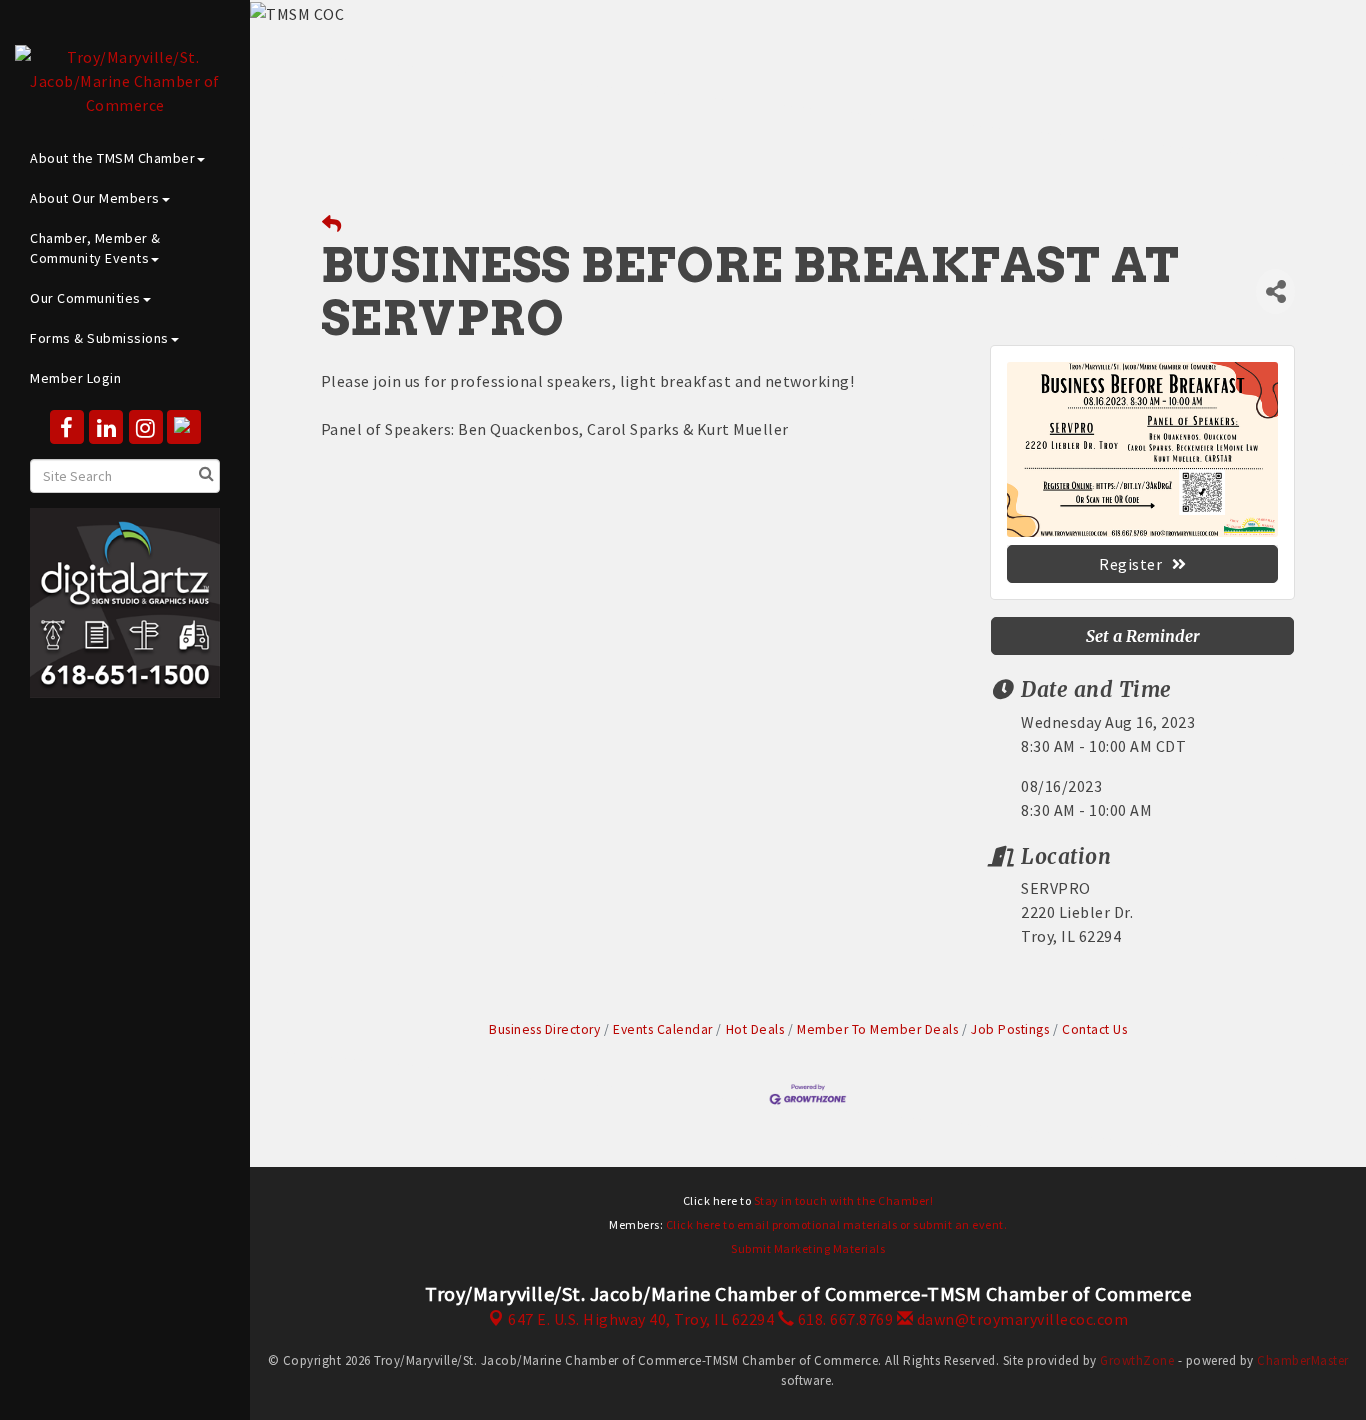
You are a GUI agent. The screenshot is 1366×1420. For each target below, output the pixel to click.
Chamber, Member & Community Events (95, 248)
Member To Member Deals (877, 1029)
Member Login (75, 378)
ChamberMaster (1303, 1360)
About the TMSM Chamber (112, 158)
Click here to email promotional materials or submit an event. (837, 1224)
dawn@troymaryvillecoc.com (1020, 1319)
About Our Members (95, 198)
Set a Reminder (1143, 636)
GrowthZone (1137, 1360)
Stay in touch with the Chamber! (844, 1200)
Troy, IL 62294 (641, 1319)
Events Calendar (663, 1029)
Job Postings (1010, 1029)
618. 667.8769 (843, 1319)
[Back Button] (332, 224)
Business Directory (544, 1029)
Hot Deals (755, 1029)
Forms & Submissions (99, 338)
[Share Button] (1275, 291)
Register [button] (1130, 564)
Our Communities (85, 298)
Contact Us (1094, 1029)
